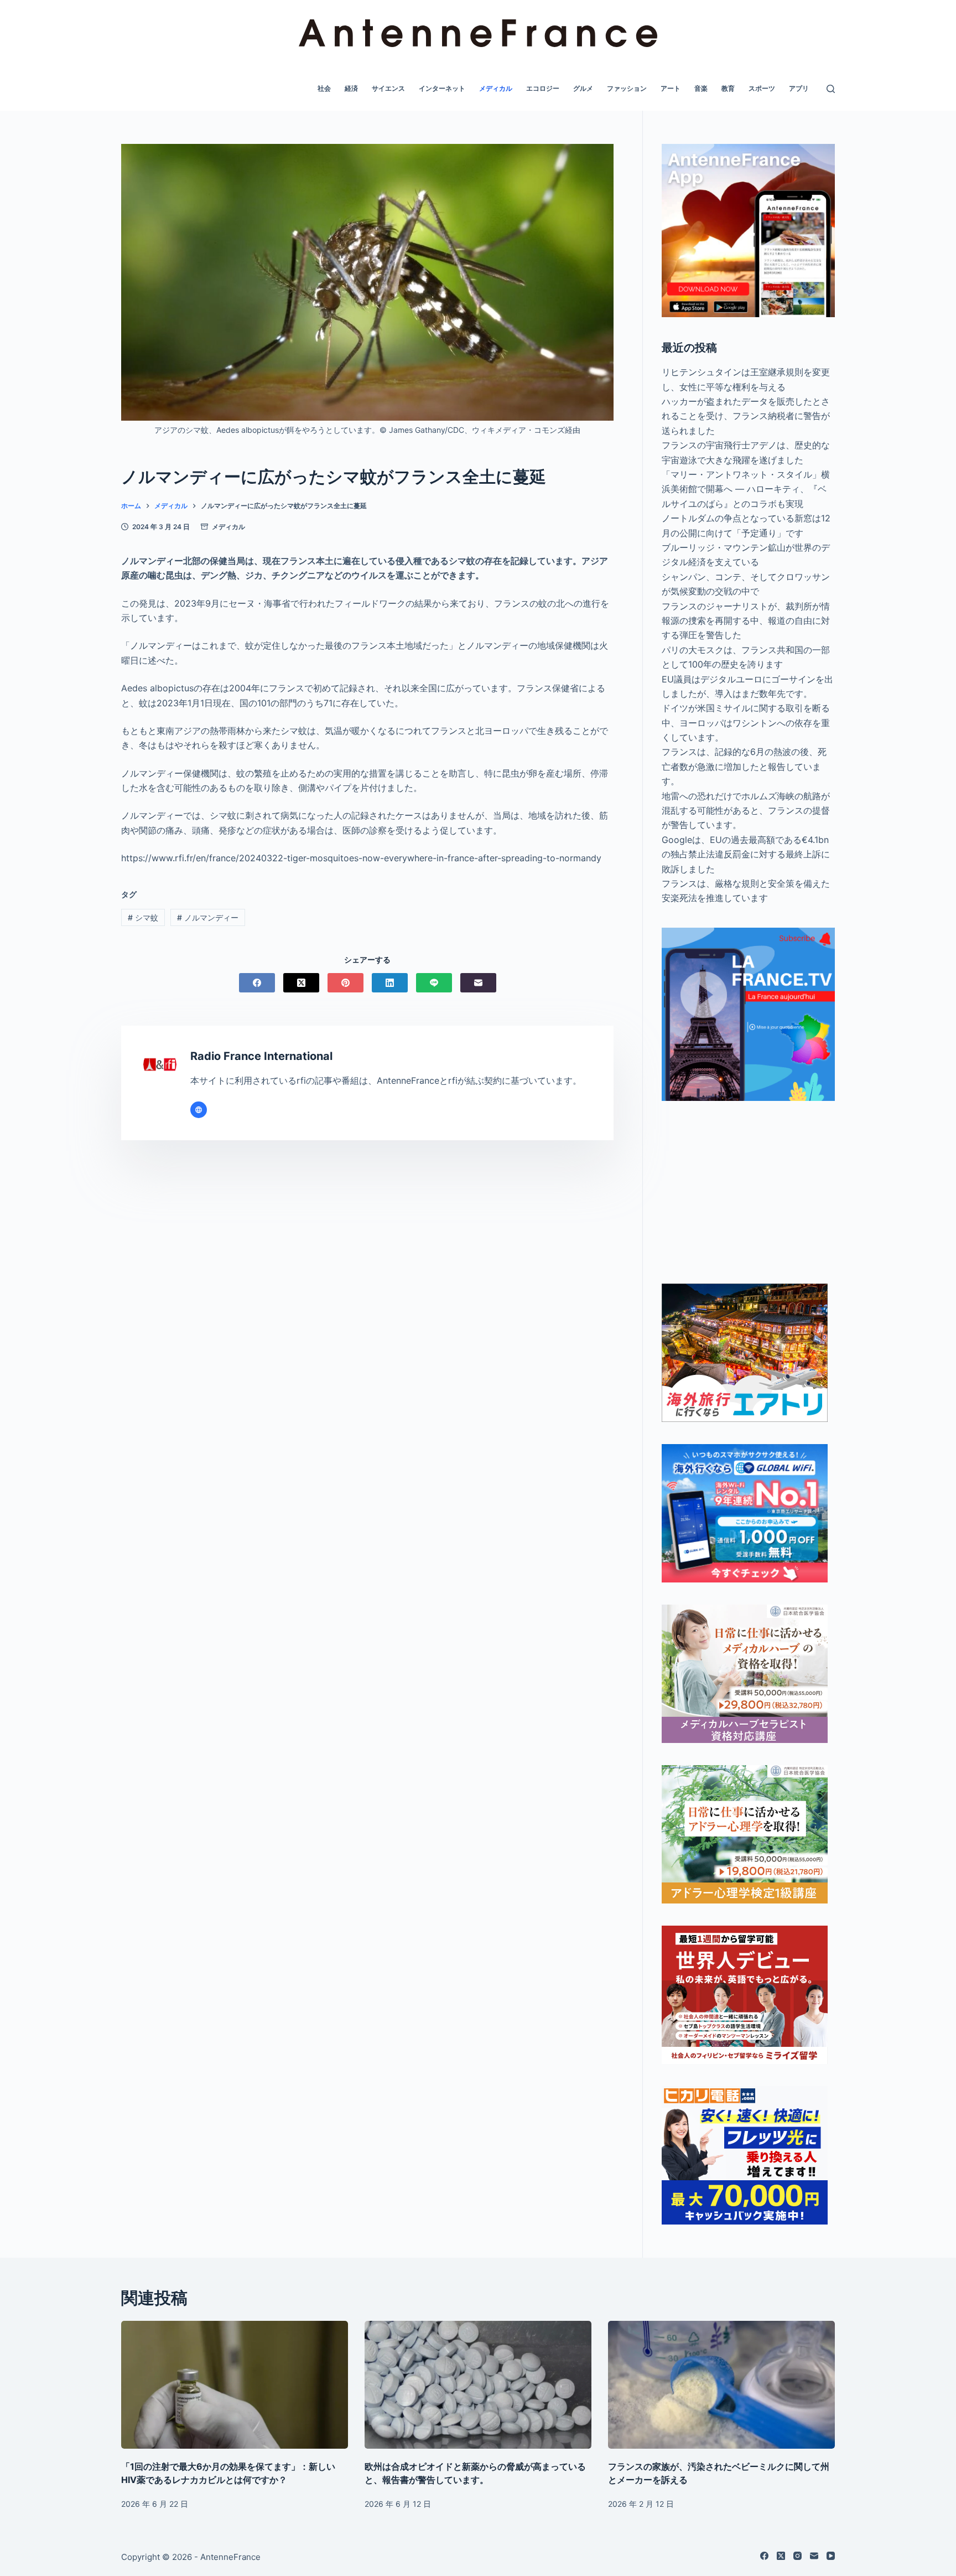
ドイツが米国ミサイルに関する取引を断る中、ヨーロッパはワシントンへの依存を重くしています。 (746, 723)
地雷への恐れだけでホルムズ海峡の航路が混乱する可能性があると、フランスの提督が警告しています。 (746, 811)
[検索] (831, 89)
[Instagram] (797, 2556)
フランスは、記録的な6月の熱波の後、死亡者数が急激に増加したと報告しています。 (744, 766)
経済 (351, 88)
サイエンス (388, 88)
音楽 (701, 88)
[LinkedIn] (390, 983)
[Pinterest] (345, 983)
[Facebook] (257, 983)
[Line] (434, 983)
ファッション (627, 88)
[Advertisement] (748, 1192)
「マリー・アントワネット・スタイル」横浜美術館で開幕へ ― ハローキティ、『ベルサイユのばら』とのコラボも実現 (746, 489)
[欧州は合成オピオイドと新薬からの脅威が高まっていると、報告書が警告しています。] (478, 2385)
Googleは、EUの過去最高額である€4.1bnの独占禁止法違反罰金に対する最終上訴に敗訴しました (746, 854)
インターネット (442, 88)
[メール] (478, 983)
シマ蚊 (143, 917)
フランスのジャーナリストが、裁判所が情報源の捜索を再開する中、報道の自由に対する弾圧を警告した (746, 621)
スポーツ (762, 88)
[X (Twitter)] (301, 983)
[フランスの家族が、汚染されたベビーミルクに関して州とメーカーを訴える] (721, 2385)
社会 (324, 88)
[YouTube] (831, 2556)
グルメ (583, 88)
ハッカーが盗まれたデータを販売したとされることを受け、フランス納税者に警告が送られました (746, 416)
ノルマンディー (208, 917)
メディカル (496, 88)
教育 (728, 88)
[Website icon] (199, 1110)
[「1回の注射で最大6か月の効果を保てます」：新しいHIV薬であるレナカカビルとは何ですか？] (235, 2385)
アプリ (799, 88)
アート (671, 88)
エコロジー (543, 88)
